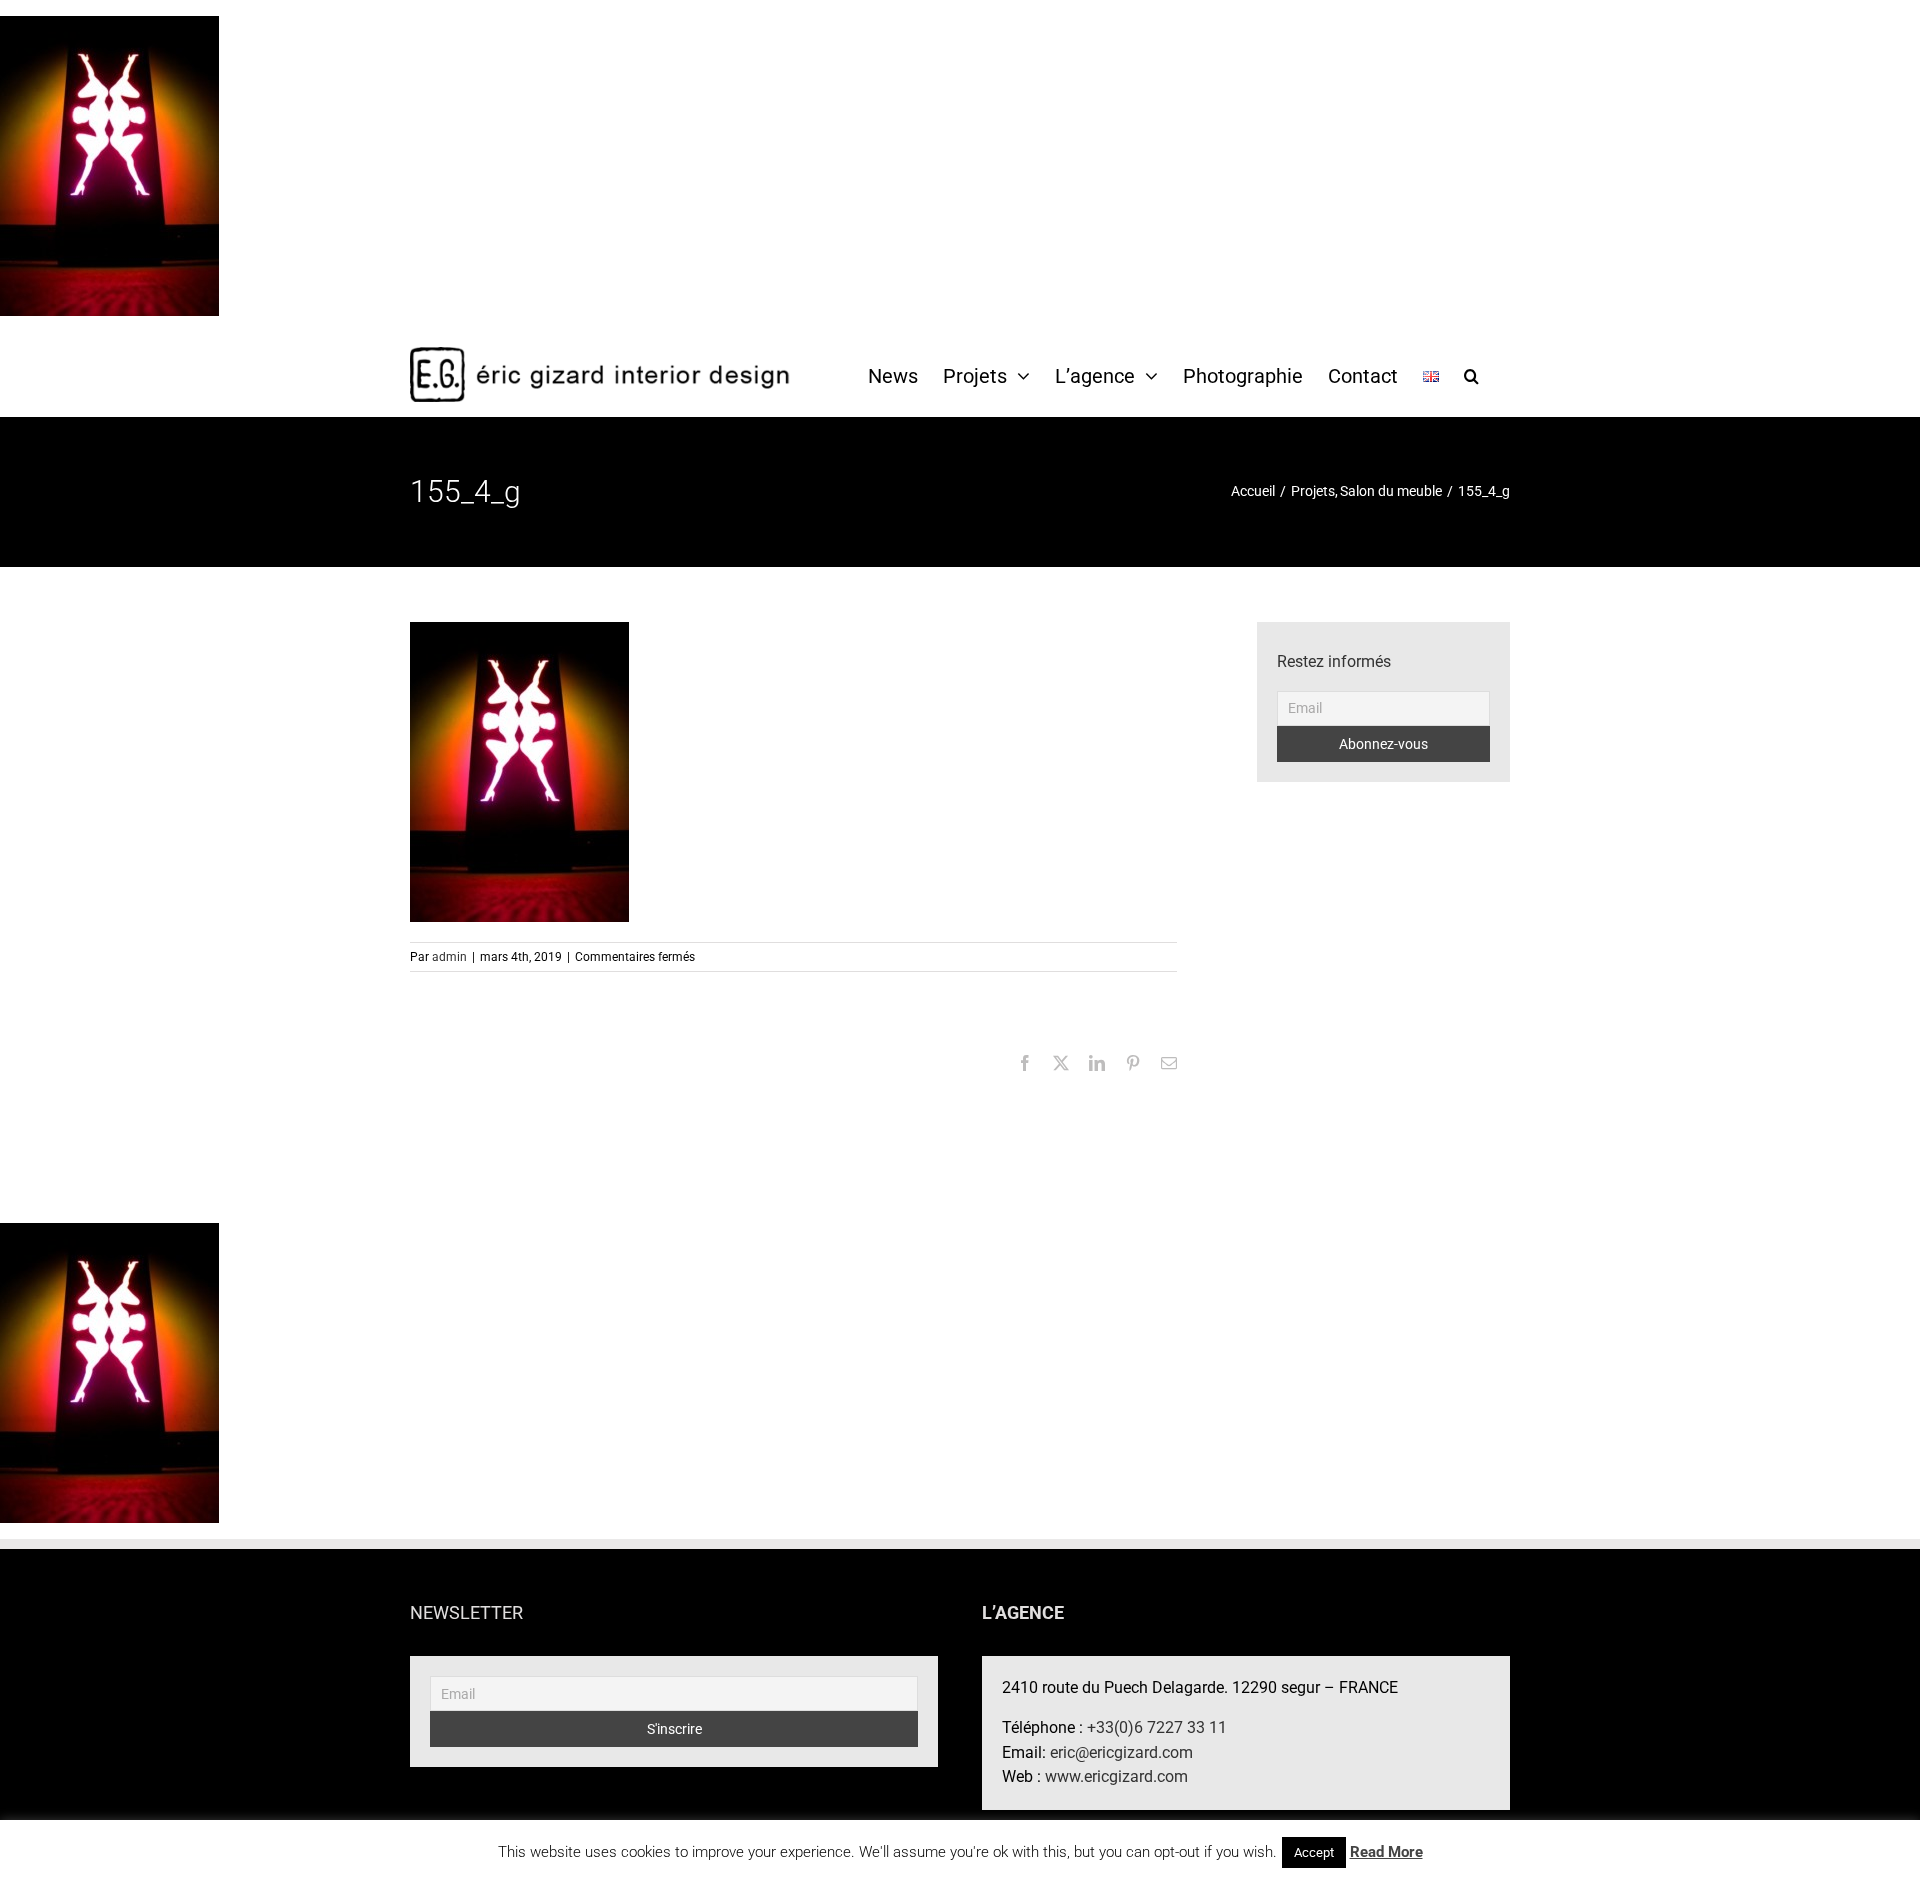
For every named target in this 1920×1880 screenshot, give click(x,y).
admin (449, 957)
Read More (1386, 1852)
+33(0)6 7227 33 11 (1157, 1727)
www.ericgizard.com (1116, 1776)
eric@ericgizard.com (1121, 1752)
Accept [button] (1314, 1852)
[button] (1471, 375)
